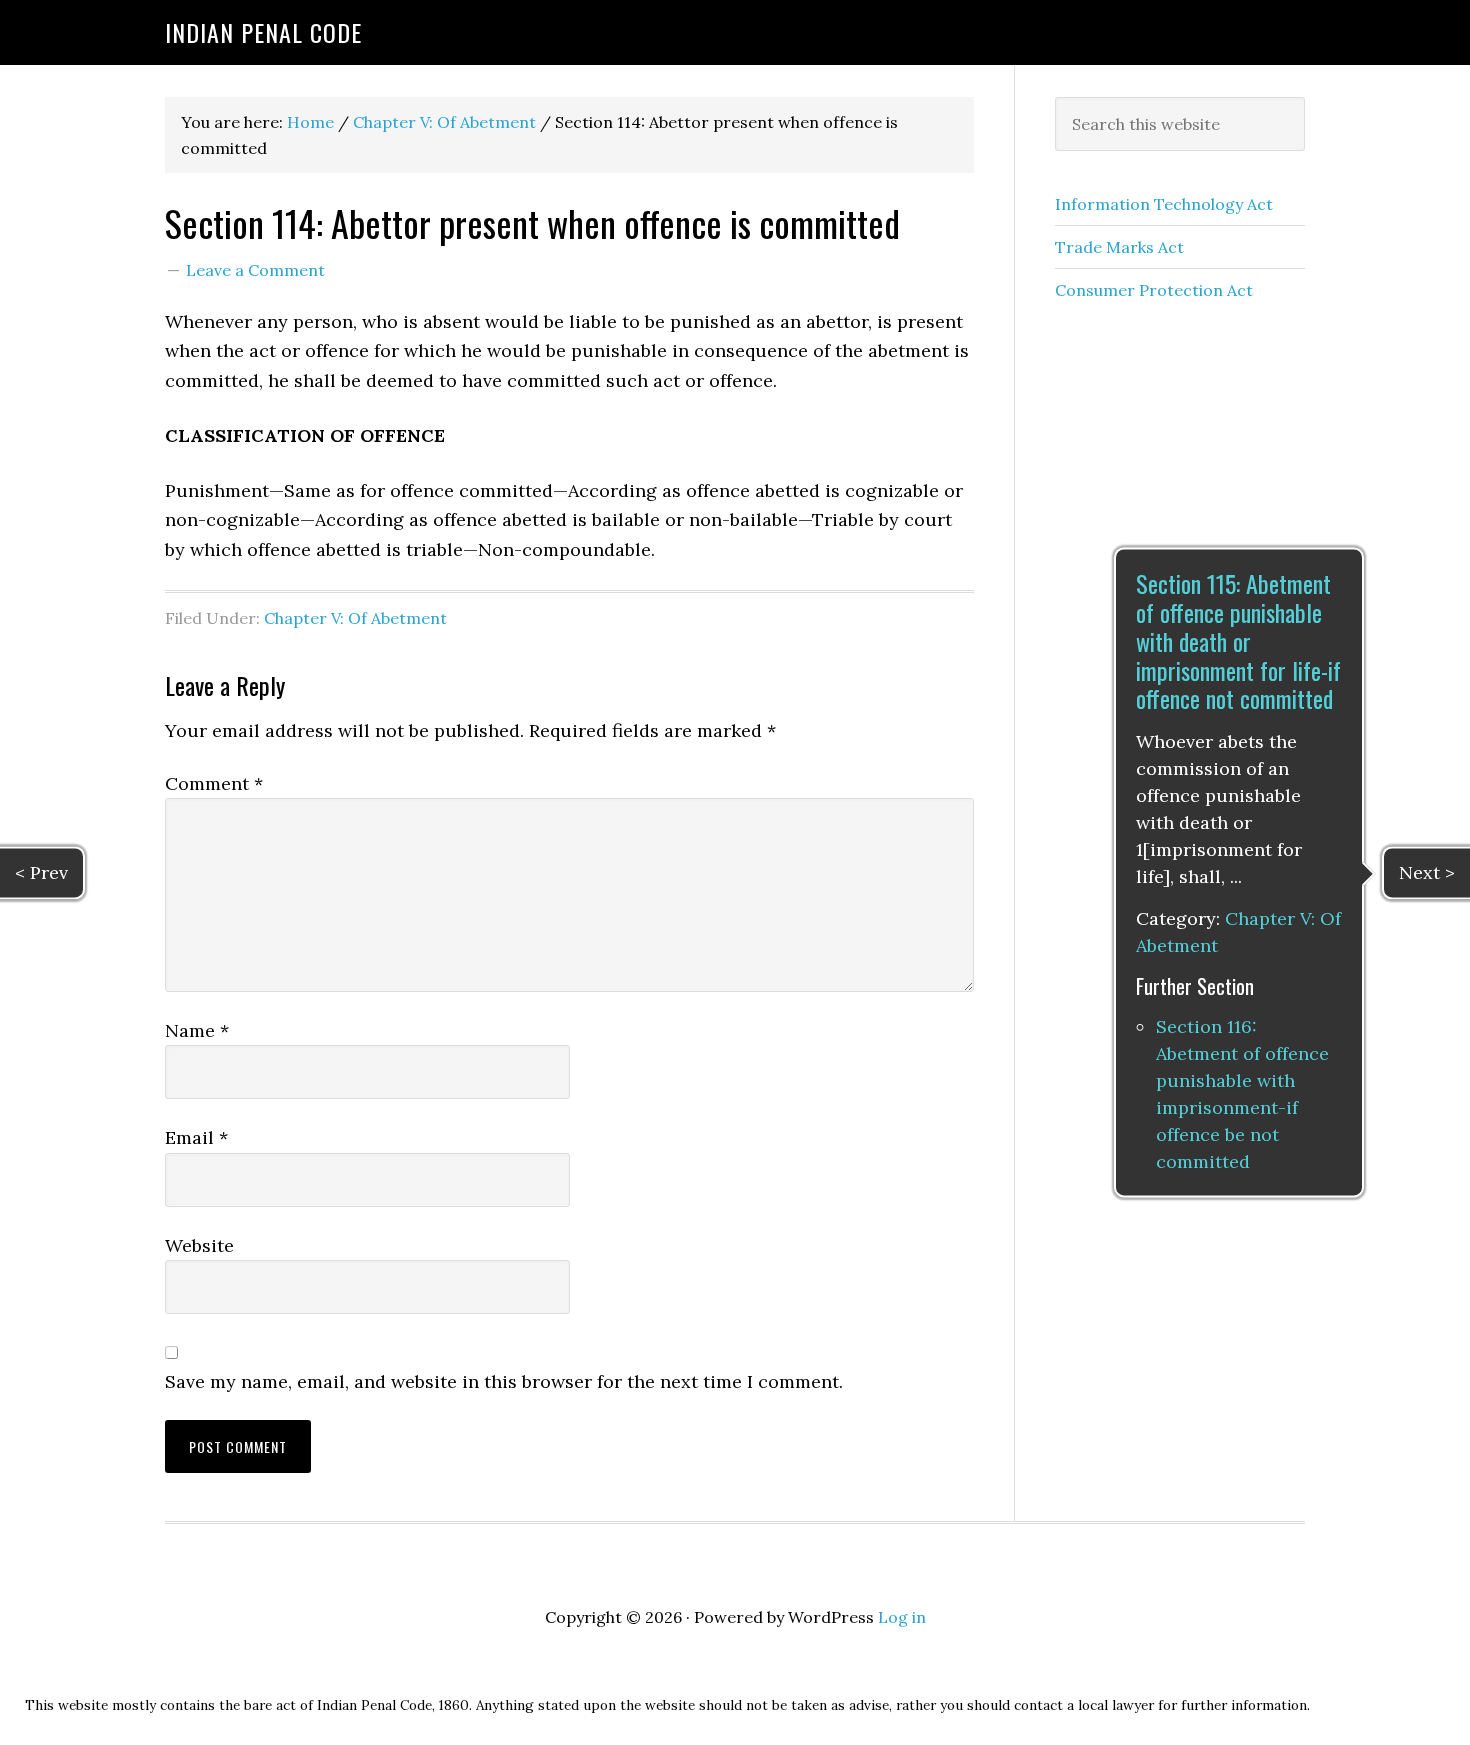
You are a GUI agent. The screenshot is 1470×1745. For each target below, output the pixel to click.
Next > (1427, 872)
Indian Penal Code (263, 32)
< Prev (41, 872)
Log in (902, 1617)
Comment (214, 783)
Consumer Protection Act (1154, 290)
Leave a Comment (255, 270)
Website (199, 1245)
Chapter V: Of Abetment (355, 618)
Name (197, 1030)
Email (196, 1137)
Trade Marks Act (1119, 247)
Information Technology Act (1164, 204)
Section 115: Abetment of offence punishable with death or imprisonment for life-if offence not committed (1238, 641)
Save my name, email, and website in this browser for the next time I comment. (504, 1381)
